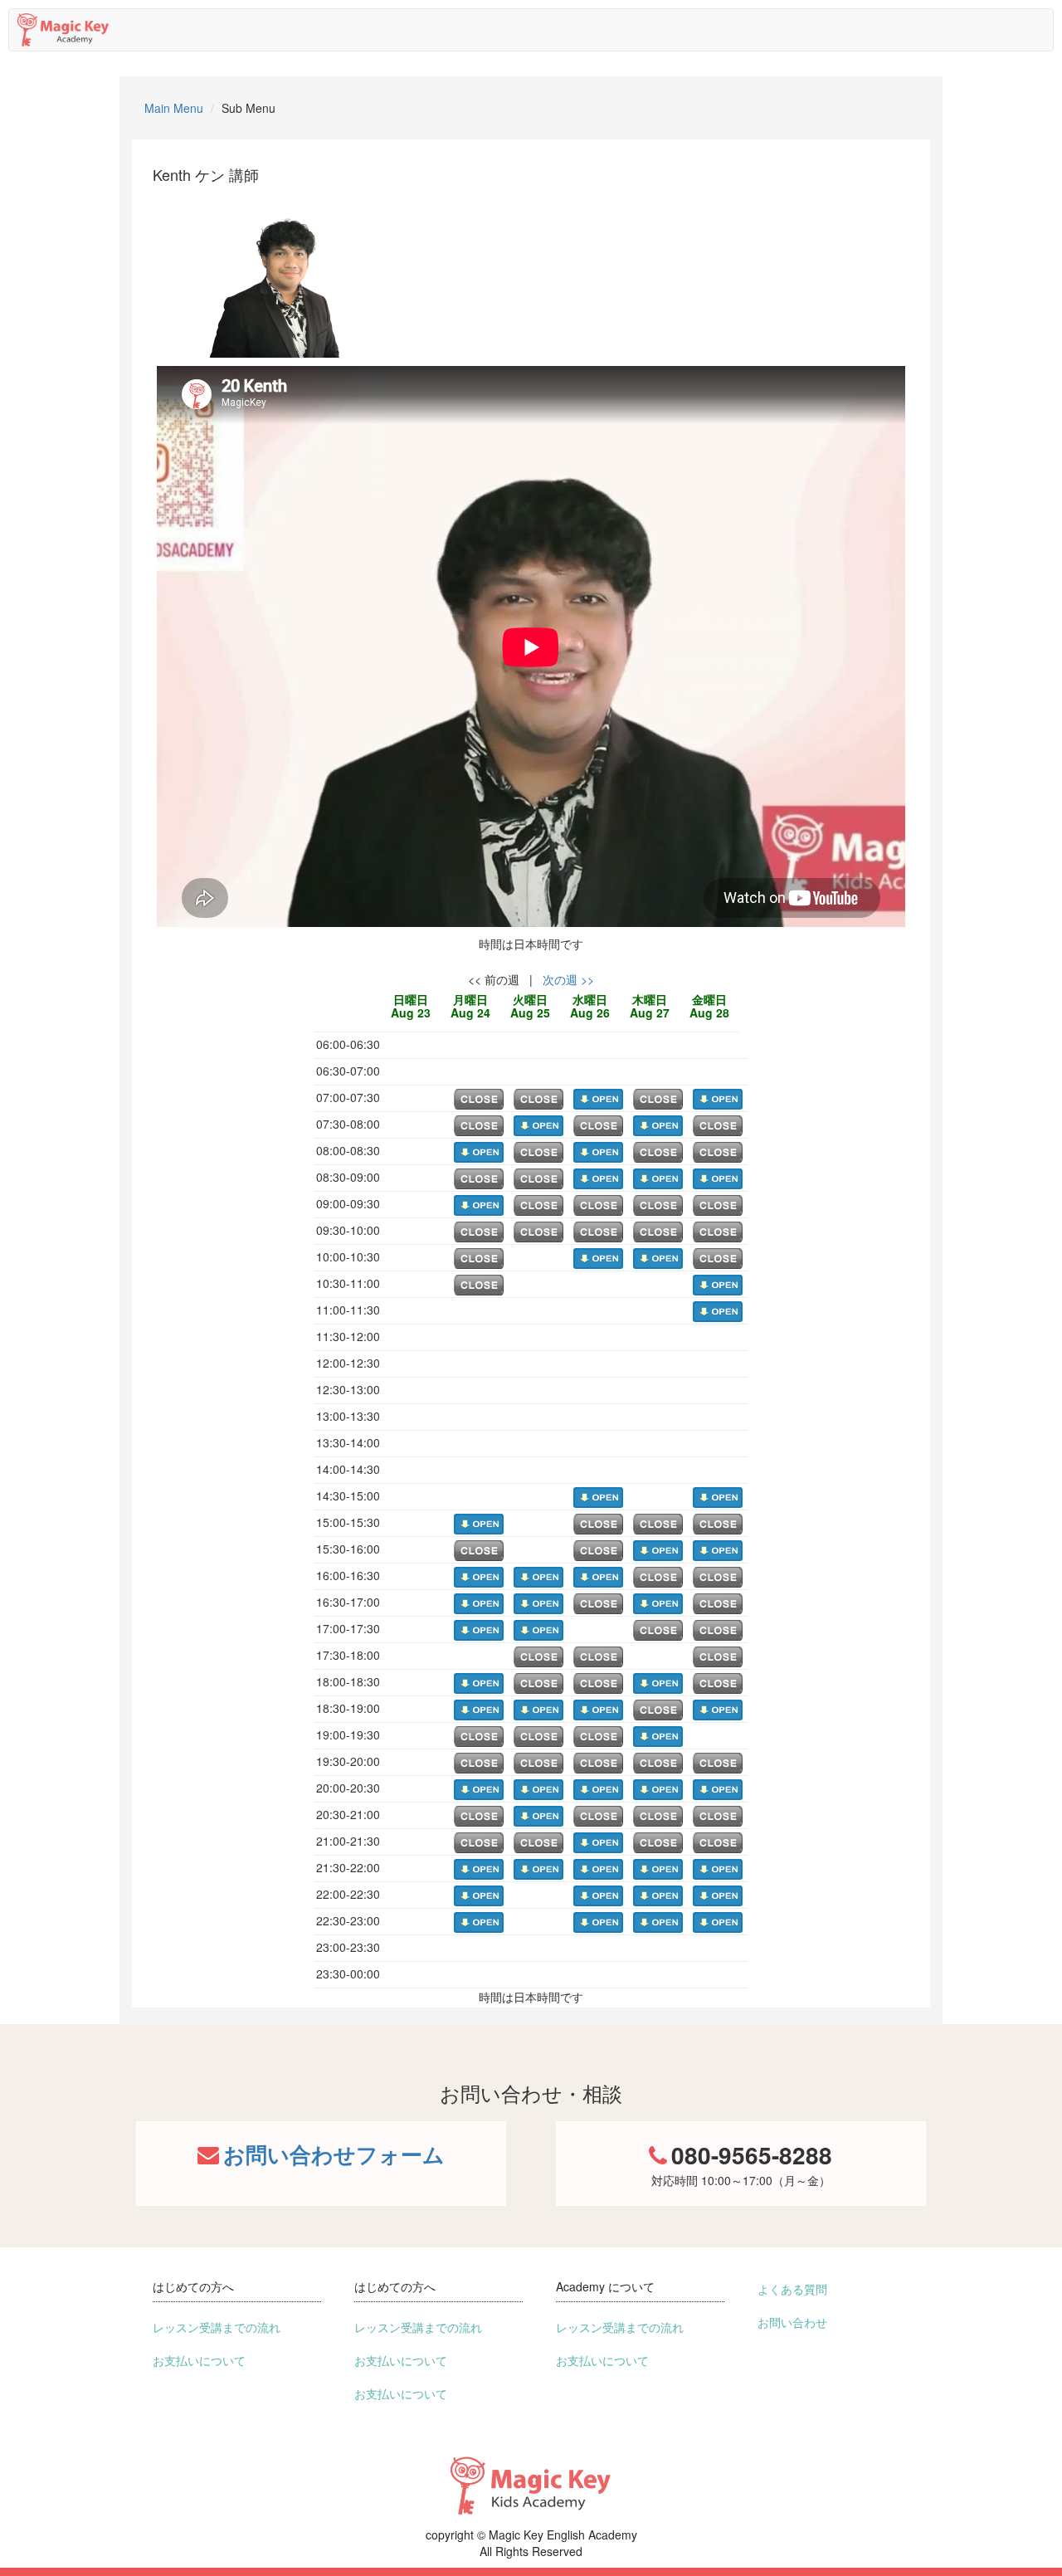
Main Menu (174, 108)
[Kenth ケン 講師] (279, 272)
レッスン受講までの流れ (217, 2327)
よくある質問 (792, 2289)
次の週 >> (568, 979)
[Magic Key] (63, 26)
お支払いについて (199, 2360)
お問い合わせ (792, 2322)
